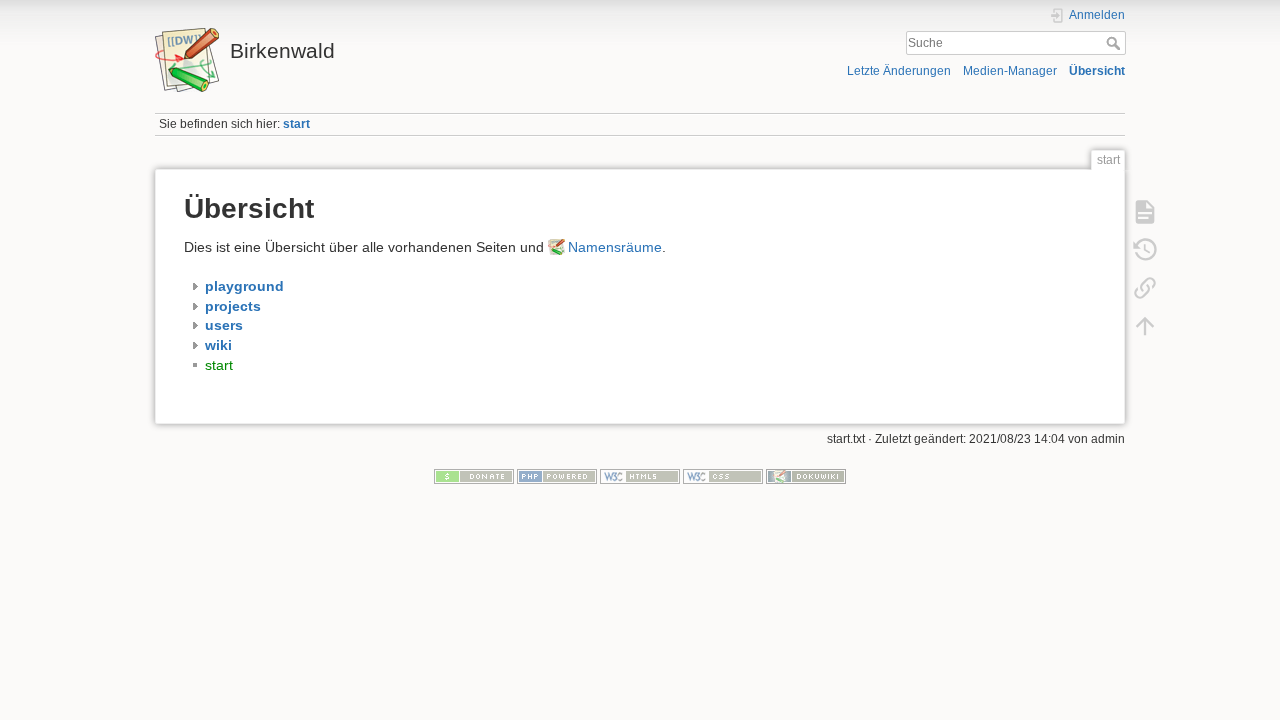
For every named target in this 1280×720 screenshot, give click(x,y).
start (296, 124)
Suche (1115, 43)
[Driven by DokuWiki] (806, 476)
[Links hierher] (1145, 288)
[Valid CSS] (723, 476)
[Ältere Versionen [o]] (1145, 250)
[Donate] (474, 476)
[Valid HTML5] (640, 476)
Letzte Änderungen (899, 71)
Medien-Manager (1010, 71)
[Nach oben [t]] (1145, 326)
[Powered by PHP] (557, 476)
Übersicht (1097, 71)
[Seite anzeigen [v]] (1145, 212)
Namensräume (615, 247)
